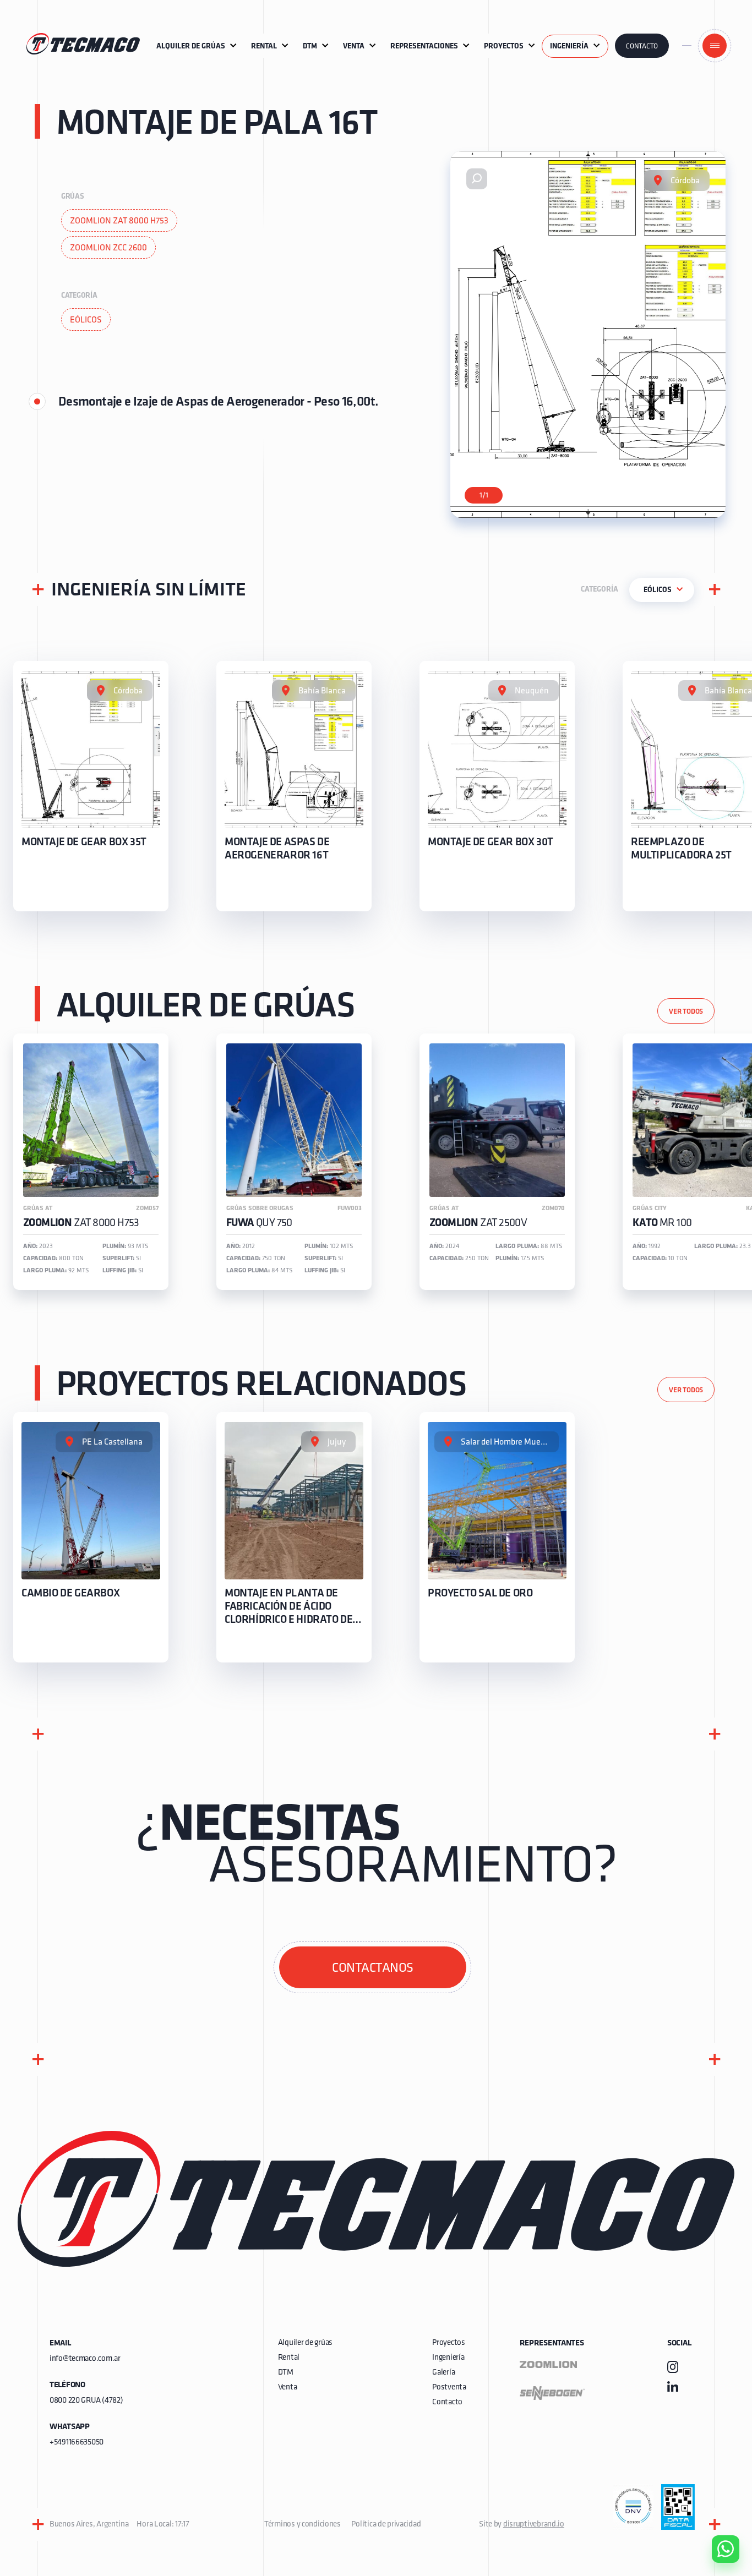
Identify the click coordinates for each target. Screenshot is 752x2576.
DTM (286, 2373)
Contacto (642, 47)
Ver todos (686, 1012)
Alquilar (717, 2518)
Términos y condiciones (303, 2525)
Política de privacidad (386, 2525)
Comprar (716, 2486)
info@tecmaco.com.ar (85, 2359)
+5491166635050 (77, 2443)
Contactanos (373, 1968)
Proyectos (448, 2343)
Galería (443, 2373)
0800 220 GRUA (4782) (86, 2401)
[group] (91, 786)
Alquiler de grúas (305, 2343)
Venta (288, 2388)
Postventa (449, 2388)
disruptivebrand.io (534, 2525)
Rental (289, 2358)
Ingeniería (448, 2358)
